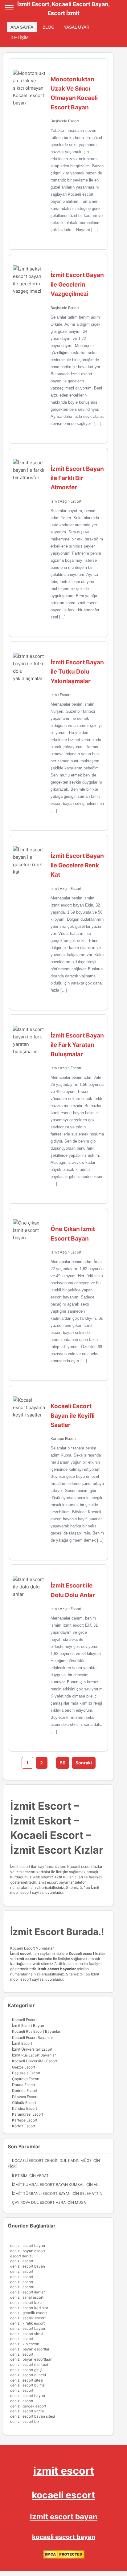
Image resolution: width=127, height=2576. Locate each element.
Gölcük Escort (24, 2103)
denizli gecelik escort (29, 2313)
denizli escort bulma (27, 2385)
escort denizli (22, 2256)
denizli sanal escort (27, 2297)
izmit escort (64, 2471)
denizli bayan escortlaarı (31, 2359)
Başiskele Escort (65, 121)
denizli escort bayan (28, 2246)
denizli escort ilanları (28, 2292)
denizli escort (22, 2261)
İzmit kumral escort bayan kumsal (48, 2185)
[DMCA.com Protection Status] (64, 2557)
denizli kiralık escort (27, 2323)
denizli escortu (23, 2287)
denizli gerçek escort (28, 2406)
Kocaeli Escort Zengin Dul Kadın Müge (52, 2160)
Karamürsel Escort (28, 2114)
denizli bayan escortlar (30, 2349)
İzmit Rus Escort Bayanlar (34, 2055)
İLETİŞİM (20, 38)
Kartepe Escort (63, 1439)
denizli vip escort (25, 2344)
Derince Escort (25, 2091)
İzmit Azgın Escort (66, 501)
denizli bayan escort (28, 2251)
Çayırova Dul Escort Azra (39, 2202)
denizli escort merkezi (29, 2364)
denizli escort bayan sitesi (33, 2416)
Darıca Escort (24, 2085)
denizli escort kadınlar (29, 2308)
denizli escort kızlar (27, 2303)
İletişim (20, 2176)
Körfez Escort (24, 2126)
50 (63, 1763)
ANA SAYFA (22, 27)
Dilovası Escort (25, 2097)
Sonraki (84, 1763)
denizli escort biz (25, 2421)
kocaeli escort (63, 2495)
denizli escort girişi (26, 2370)
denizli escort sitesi (27, 2334)
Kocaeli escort (82, 1953)
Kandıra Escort (25, 2108)
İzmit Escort (61, 695)
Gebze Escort (24, 2067)
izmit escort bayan (64, 2517)
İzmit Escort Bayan (28, 2026)
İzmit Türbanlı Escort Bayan (41, 2193)
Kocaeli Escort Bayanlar (33, 2038)
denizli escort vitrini (27, 2411)
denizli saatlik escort (28, 2318)
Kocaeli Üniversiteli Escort (35, 2061)
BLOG (49, 27)
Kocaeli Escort (24, 2020)
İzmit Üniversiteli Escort (32, 2049)
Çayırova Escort (26, 2079)
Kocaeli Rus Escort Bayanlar (36, 2031)
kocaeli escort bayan (64, 2537)
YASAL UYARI (77, 27)
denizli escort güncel (28, 2375)
